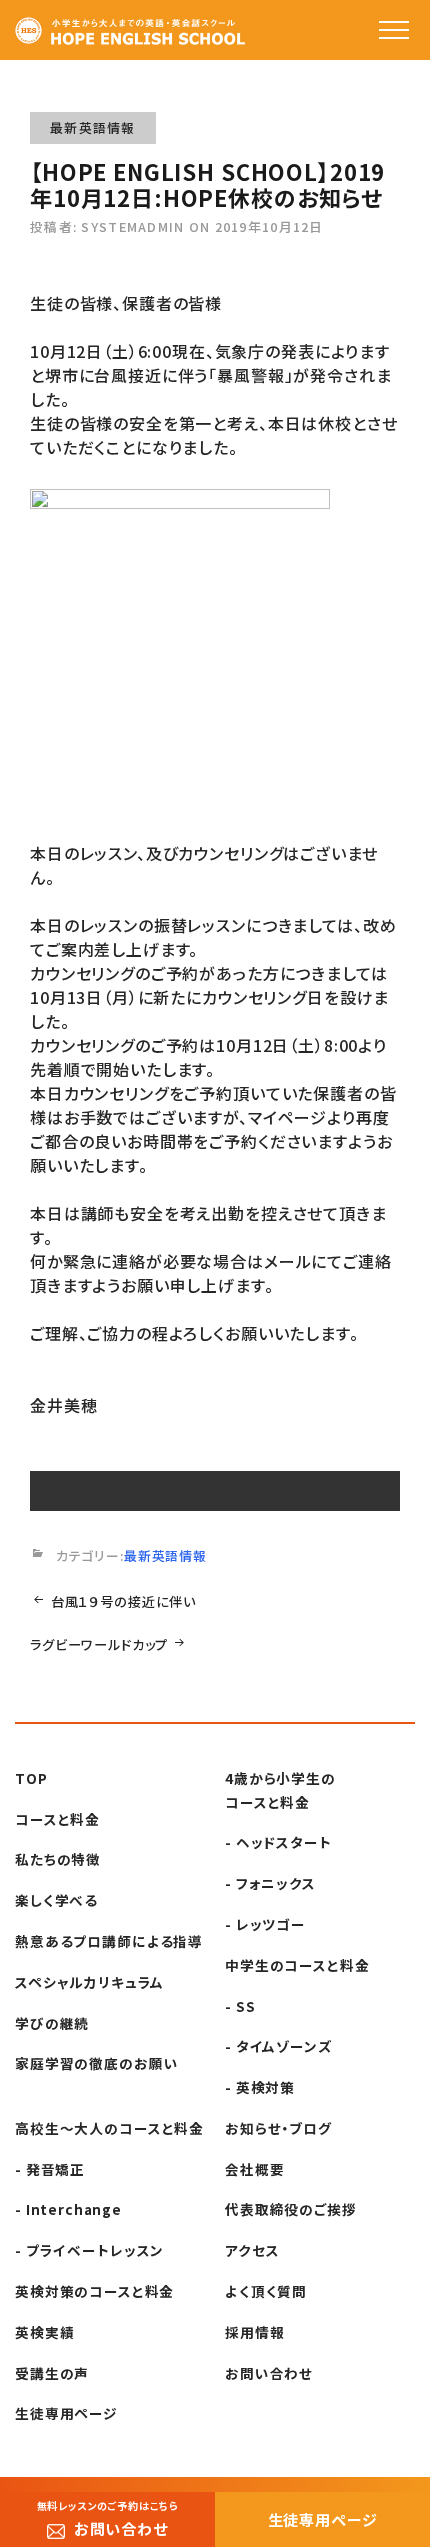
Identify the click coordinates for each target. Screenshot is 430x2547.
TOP (31, 1778)
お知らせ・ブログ (278, 2128)
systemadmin (132, 226)
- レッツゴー (265, 1924)
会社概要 (254, 2169)
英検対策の (94, 2291)
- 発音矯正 (50, 2169)
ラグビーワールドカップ (99, 1644)
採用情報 (254, 2332)
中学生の (297, 1965)
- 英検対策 (260, 2087)
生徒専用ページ (66, 2413)
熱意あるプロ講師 (109, 1941)
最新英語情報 (93, 127)
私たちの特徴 (58, 1859)
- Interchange (68, 2209)
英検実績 (44, 2332)
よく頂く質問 (266, 2291)
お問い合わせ (269, 2373)
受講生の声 (52, 2373)
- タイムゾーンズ (279, 2046)
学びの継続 (52, 2023)
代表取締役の (291, 2209)
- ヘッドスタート (278, 1842)
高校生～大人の (109, 2128)
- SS (240, 2006)
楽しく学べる (56, 1900)
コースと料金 (57, 1819)
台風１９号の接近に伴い (123, 1601)
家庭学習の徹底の (96, 2063)
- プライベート (89, 2250)
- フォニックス (270, 1883)
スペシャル (89, 1982)
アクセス (252, 2250)
